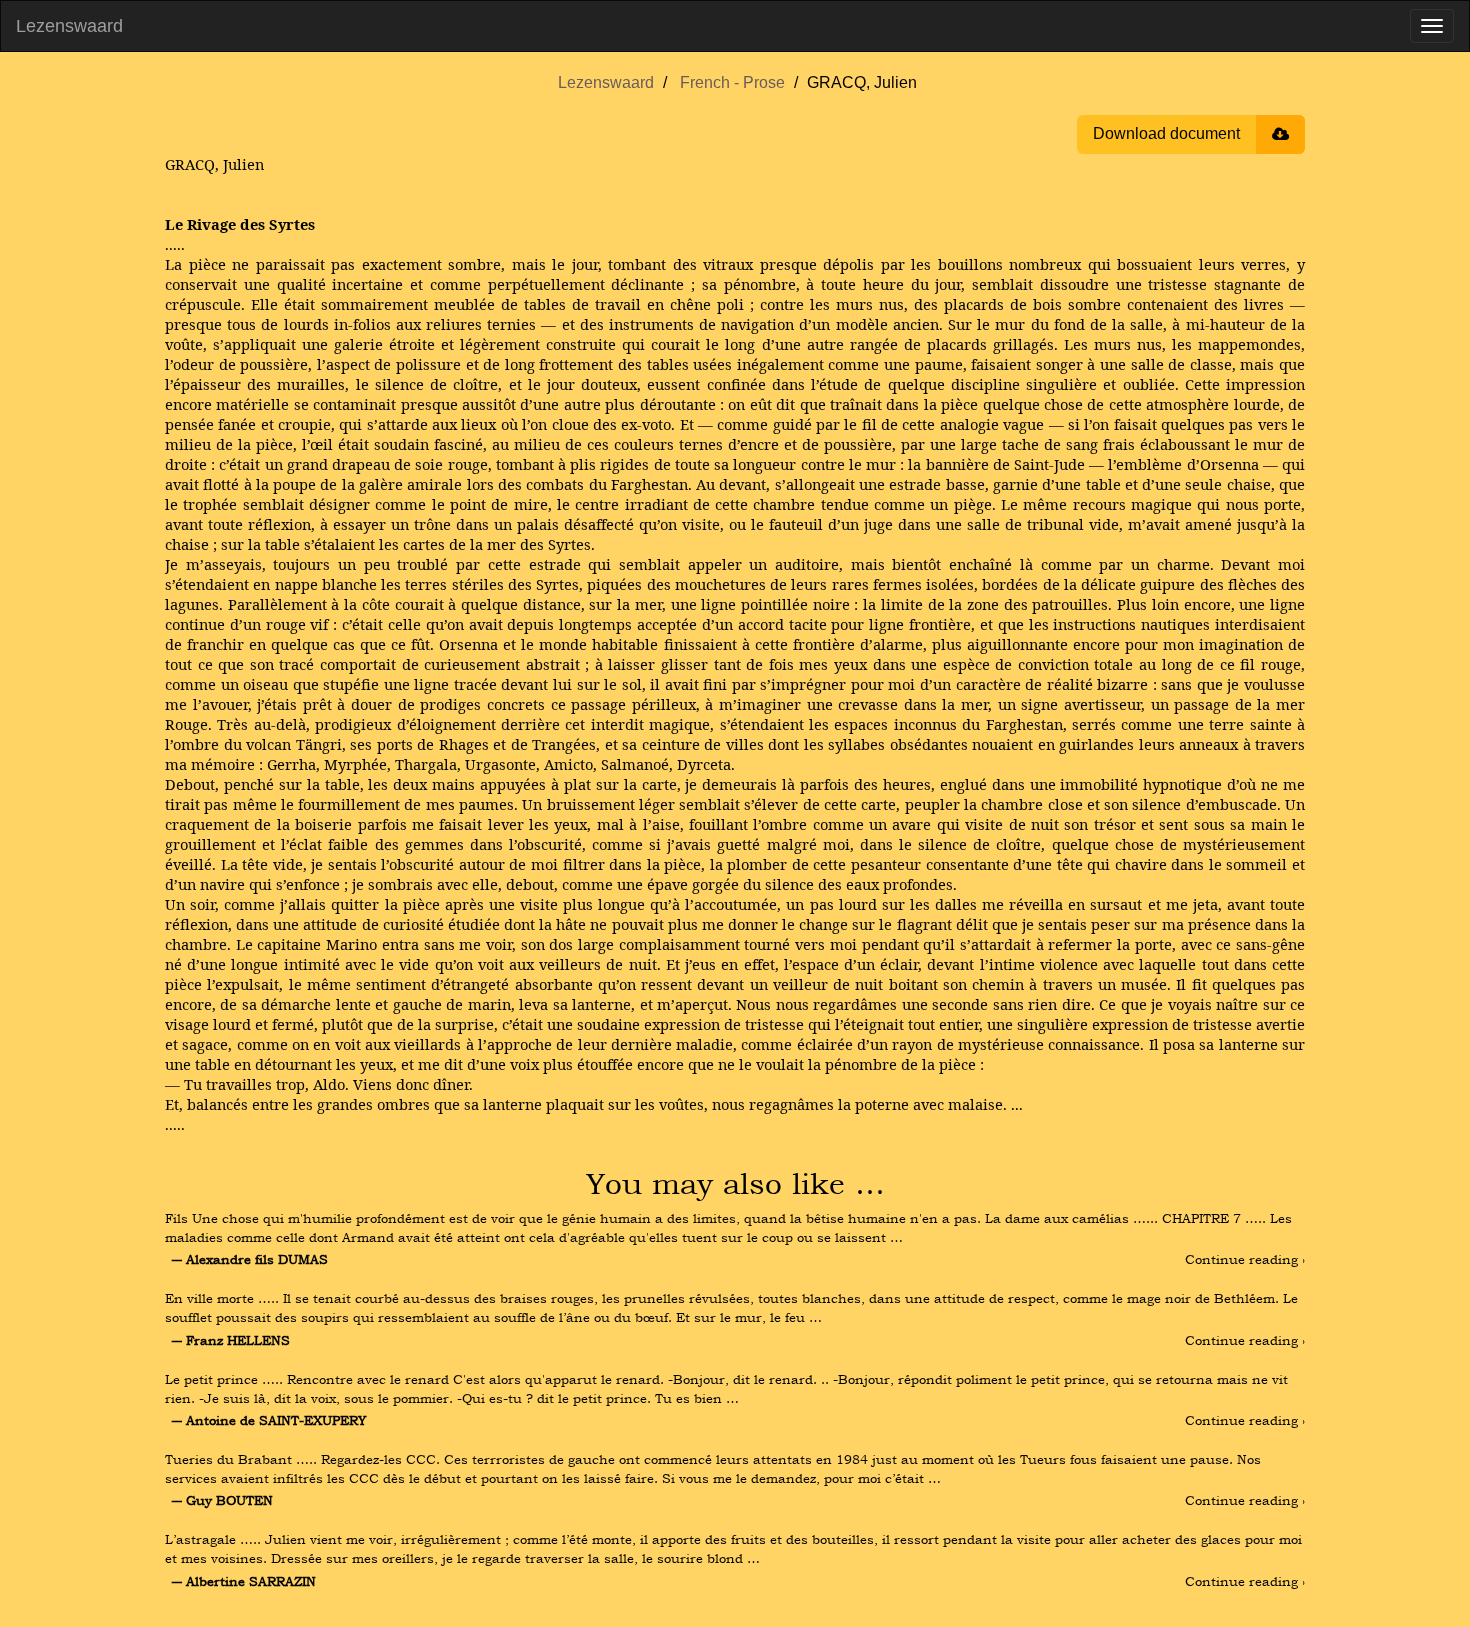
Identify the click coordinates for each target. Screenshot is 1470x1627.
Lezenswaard (69, 26)
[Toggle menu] (1432, 26)
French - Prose (732, 82)
